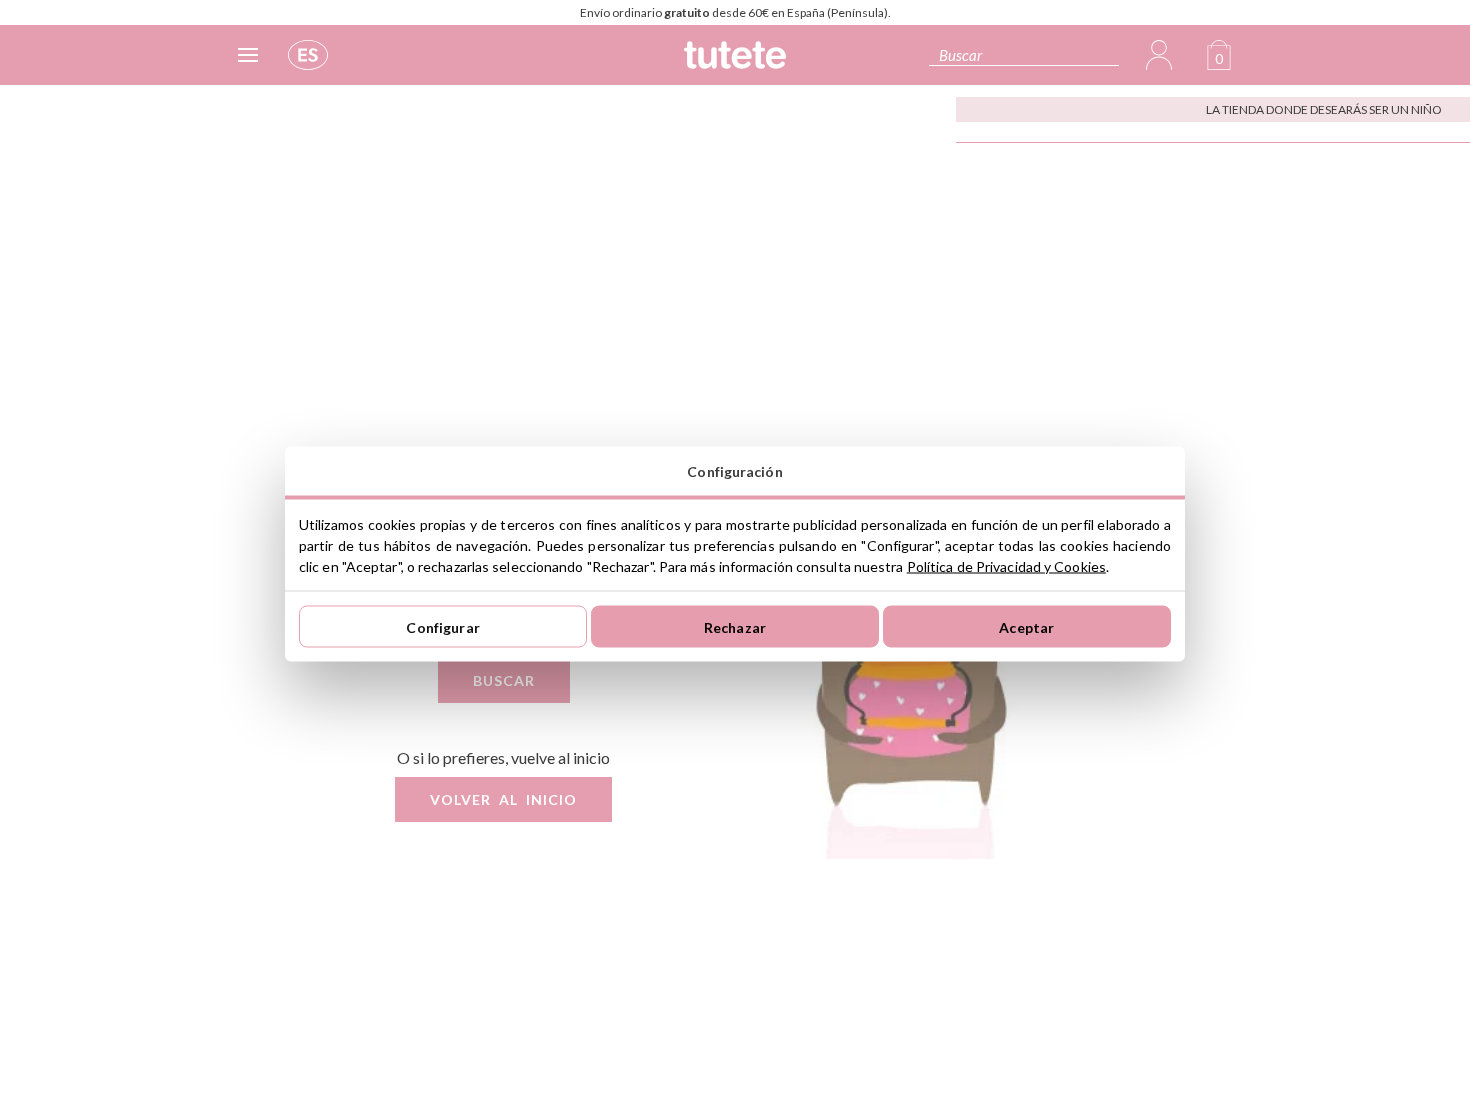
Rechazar (735, 626)
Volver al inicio (503, 799)
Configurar (442, 626)
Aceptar (1026, 626)
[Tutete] (735, 62)
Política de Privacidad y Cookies (1006, 566)
